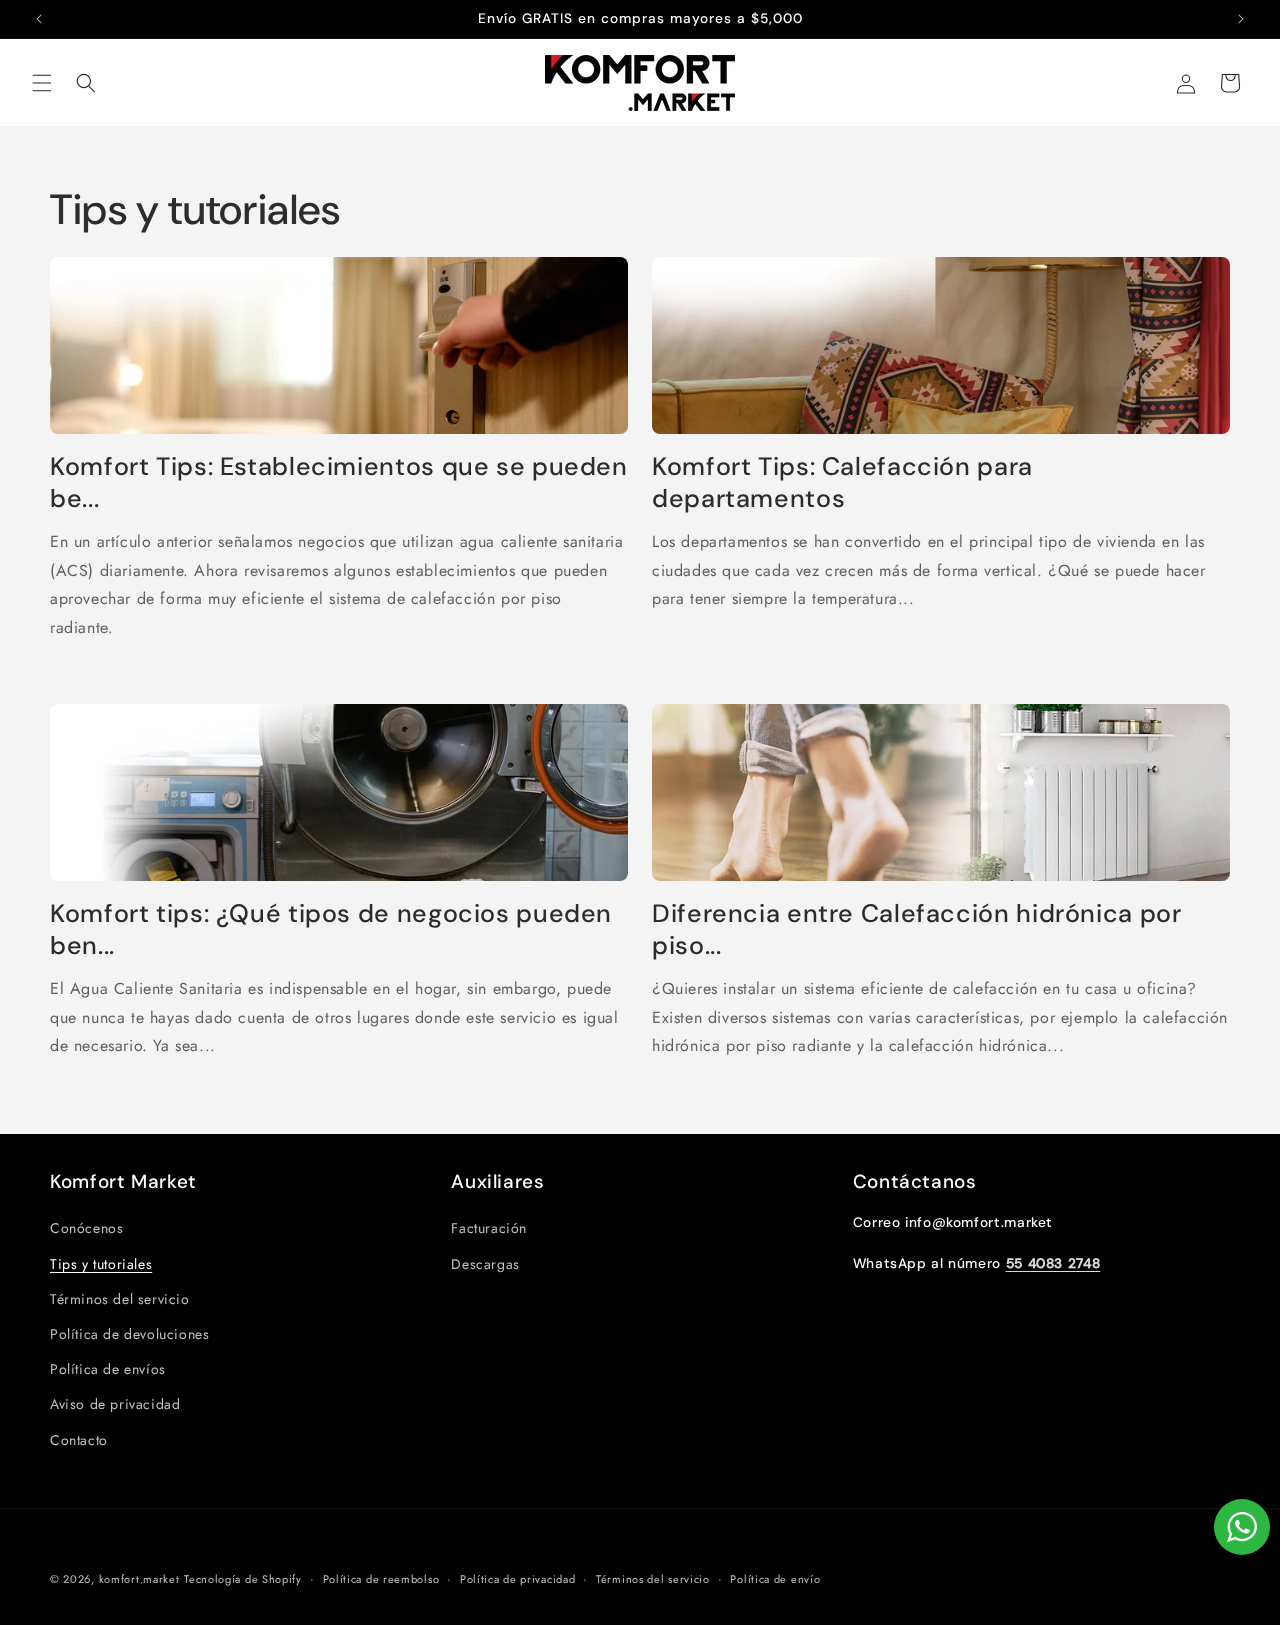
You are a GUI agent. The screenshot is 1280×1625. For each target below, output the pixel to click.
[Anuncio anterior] (39, 19)
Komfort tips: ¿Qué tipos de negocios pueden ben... (331, 930)
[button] (42, 83)
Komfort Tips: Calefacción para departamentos (842, 483)
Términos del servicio (120, 1299)
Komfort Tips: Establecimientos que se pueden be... (339, 483)
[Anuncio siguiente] (1241, 19)
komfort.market (139, 1579)
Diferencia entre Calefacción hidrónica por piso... (916, 930)
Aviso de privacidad (115, 1404)
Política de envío (775, 1579)
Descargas (485, 1264)
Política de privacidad (517, 1579)
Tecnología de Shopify (243, 1579)
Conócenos (86, 1228)
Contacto (79, 1440)
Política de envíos (108, 1369)
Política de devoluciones (129, 1334)
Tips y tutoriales (101, 1264)
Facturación (489, 1228)
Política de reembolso (381, 1579)
